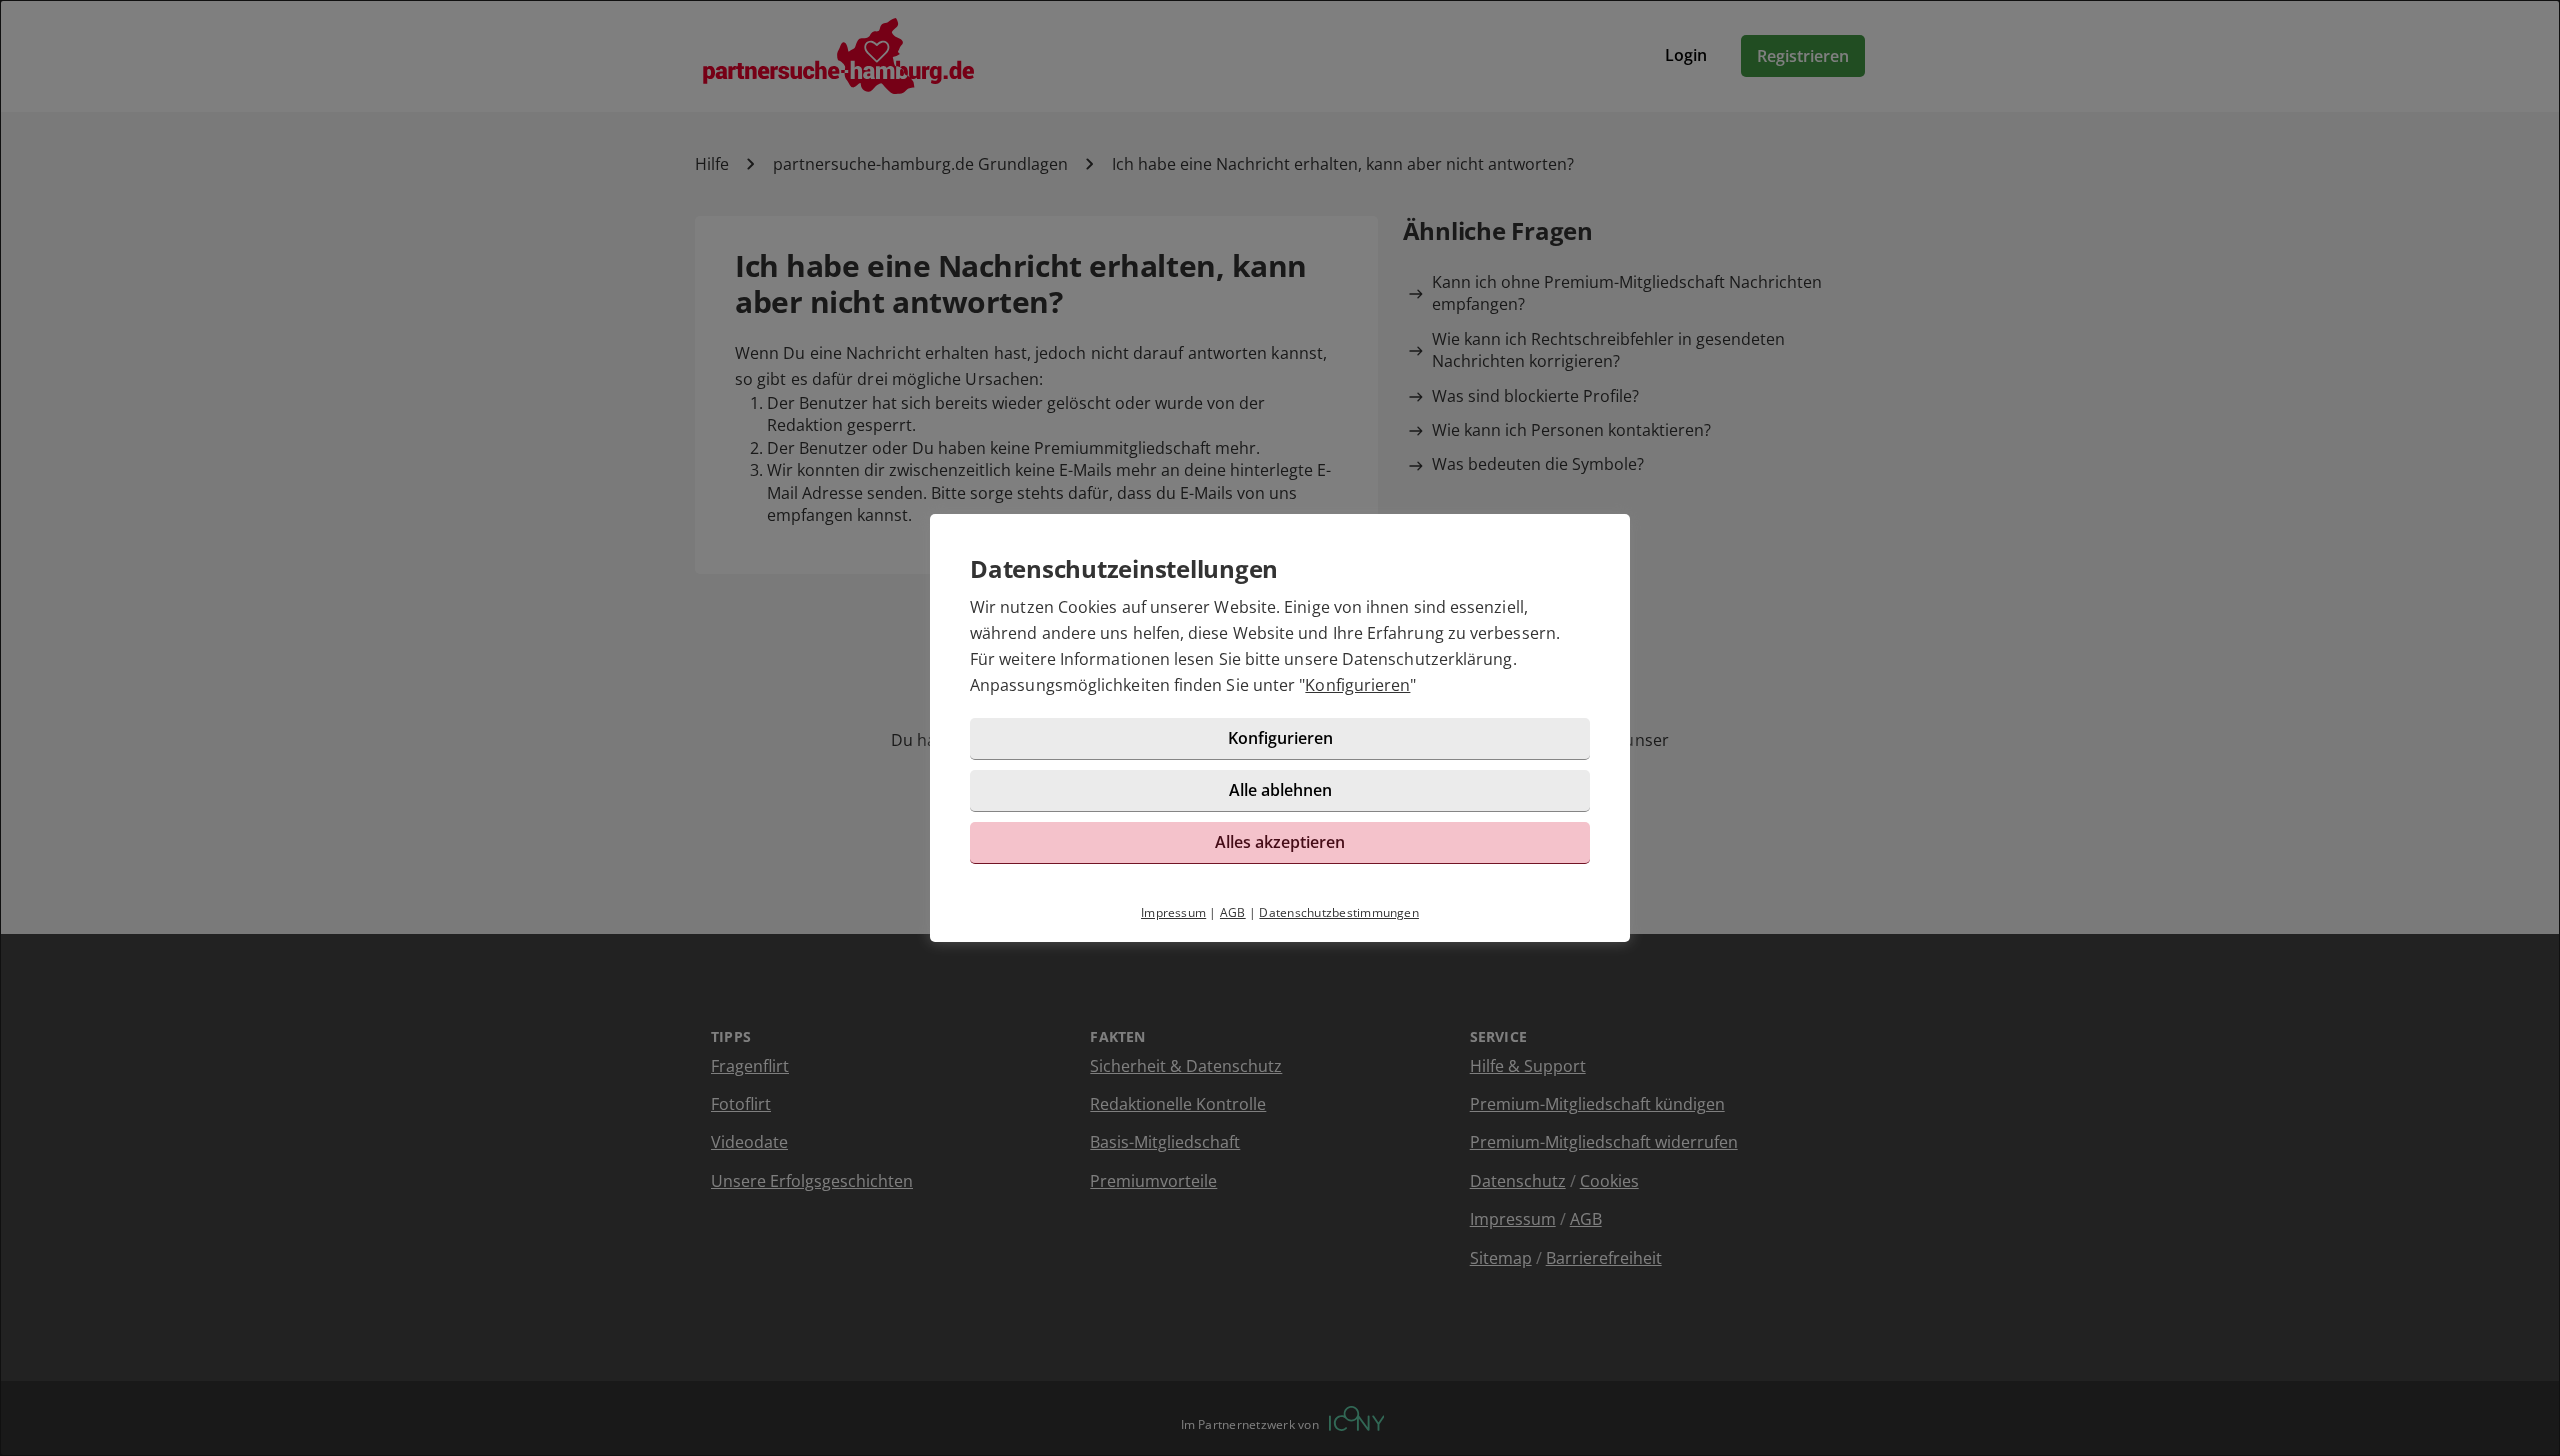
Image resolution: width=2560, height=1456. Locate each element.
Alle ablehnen (1280, 790)
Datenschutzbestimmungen (1339, 912)
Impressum (1173, 912)
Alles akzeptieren (1280, 842)
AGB (1233, 912)
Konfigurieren (1357, 685)
